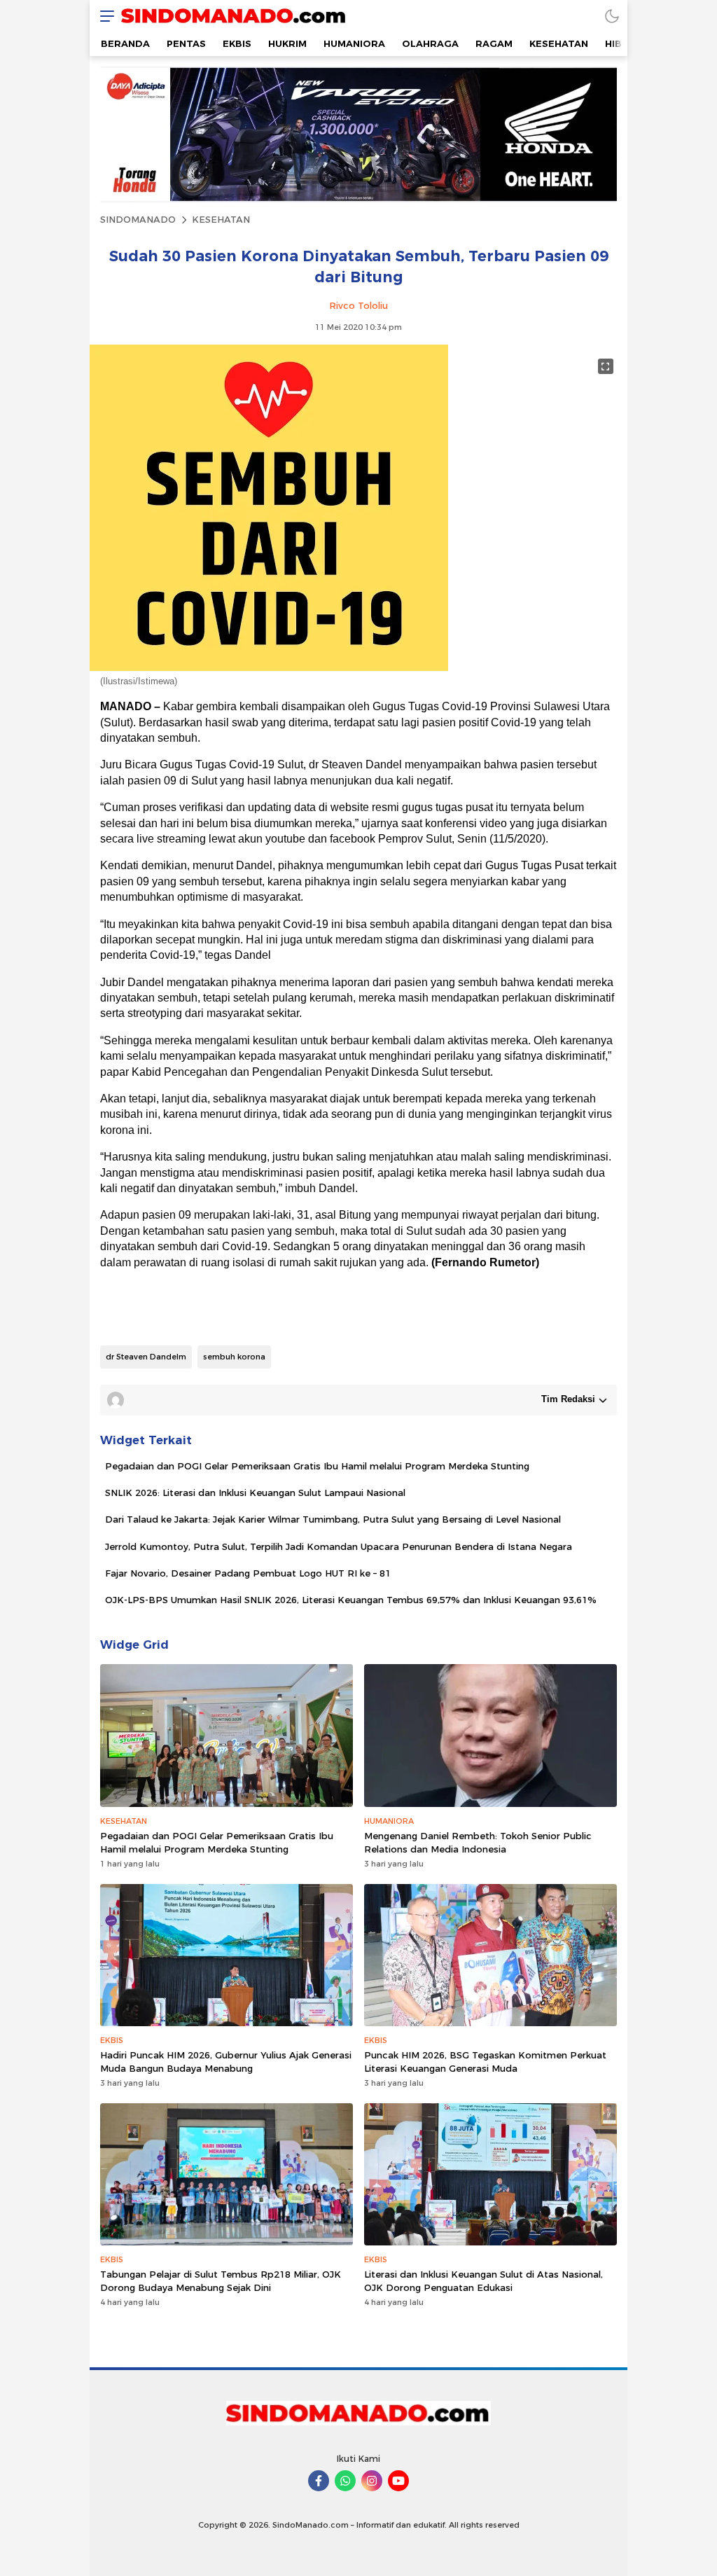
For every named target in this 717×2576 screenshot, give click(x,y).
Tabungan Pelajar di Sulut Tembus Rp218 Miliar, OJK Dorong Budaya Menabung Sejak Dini (221, 2280)
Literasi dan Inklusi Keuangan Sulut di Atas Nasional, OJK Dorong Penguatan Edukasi (483, 2280)
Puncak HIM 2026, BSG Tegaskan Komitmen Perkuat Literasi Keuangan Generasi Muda (485, 2061)
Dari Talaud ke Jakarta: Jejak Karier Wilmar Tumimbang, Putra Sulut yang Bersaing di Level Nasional (333, 1519)
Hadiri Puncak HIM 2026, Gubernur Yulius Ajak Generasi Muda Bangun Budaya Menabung (226, 2061)
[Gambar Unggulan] (269, 667)
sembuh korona (234, 1357)
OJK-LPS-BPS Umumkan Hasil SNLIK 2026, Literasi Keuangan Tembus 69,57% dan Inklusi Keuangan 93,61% (351, 1600)
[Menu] (104, 16)
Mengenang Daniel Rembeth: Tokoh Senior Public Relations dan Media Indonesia (478, 1842)
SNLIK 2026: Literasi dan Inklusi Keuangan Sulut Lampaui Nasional (255, 1493)
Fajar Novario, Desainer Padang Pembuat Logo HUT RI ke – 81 (248, 1573)
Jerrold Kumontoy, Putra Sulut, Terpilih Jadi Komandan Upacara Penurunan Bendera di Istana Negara (339, 1546)
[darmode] (612, 16)
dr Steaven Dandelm (146, 1357)
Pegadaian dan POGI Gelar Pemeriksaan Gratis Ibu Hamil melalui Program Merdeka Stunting (317, 1466)
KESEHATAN (221, 219)
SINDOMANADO (138, 219)
